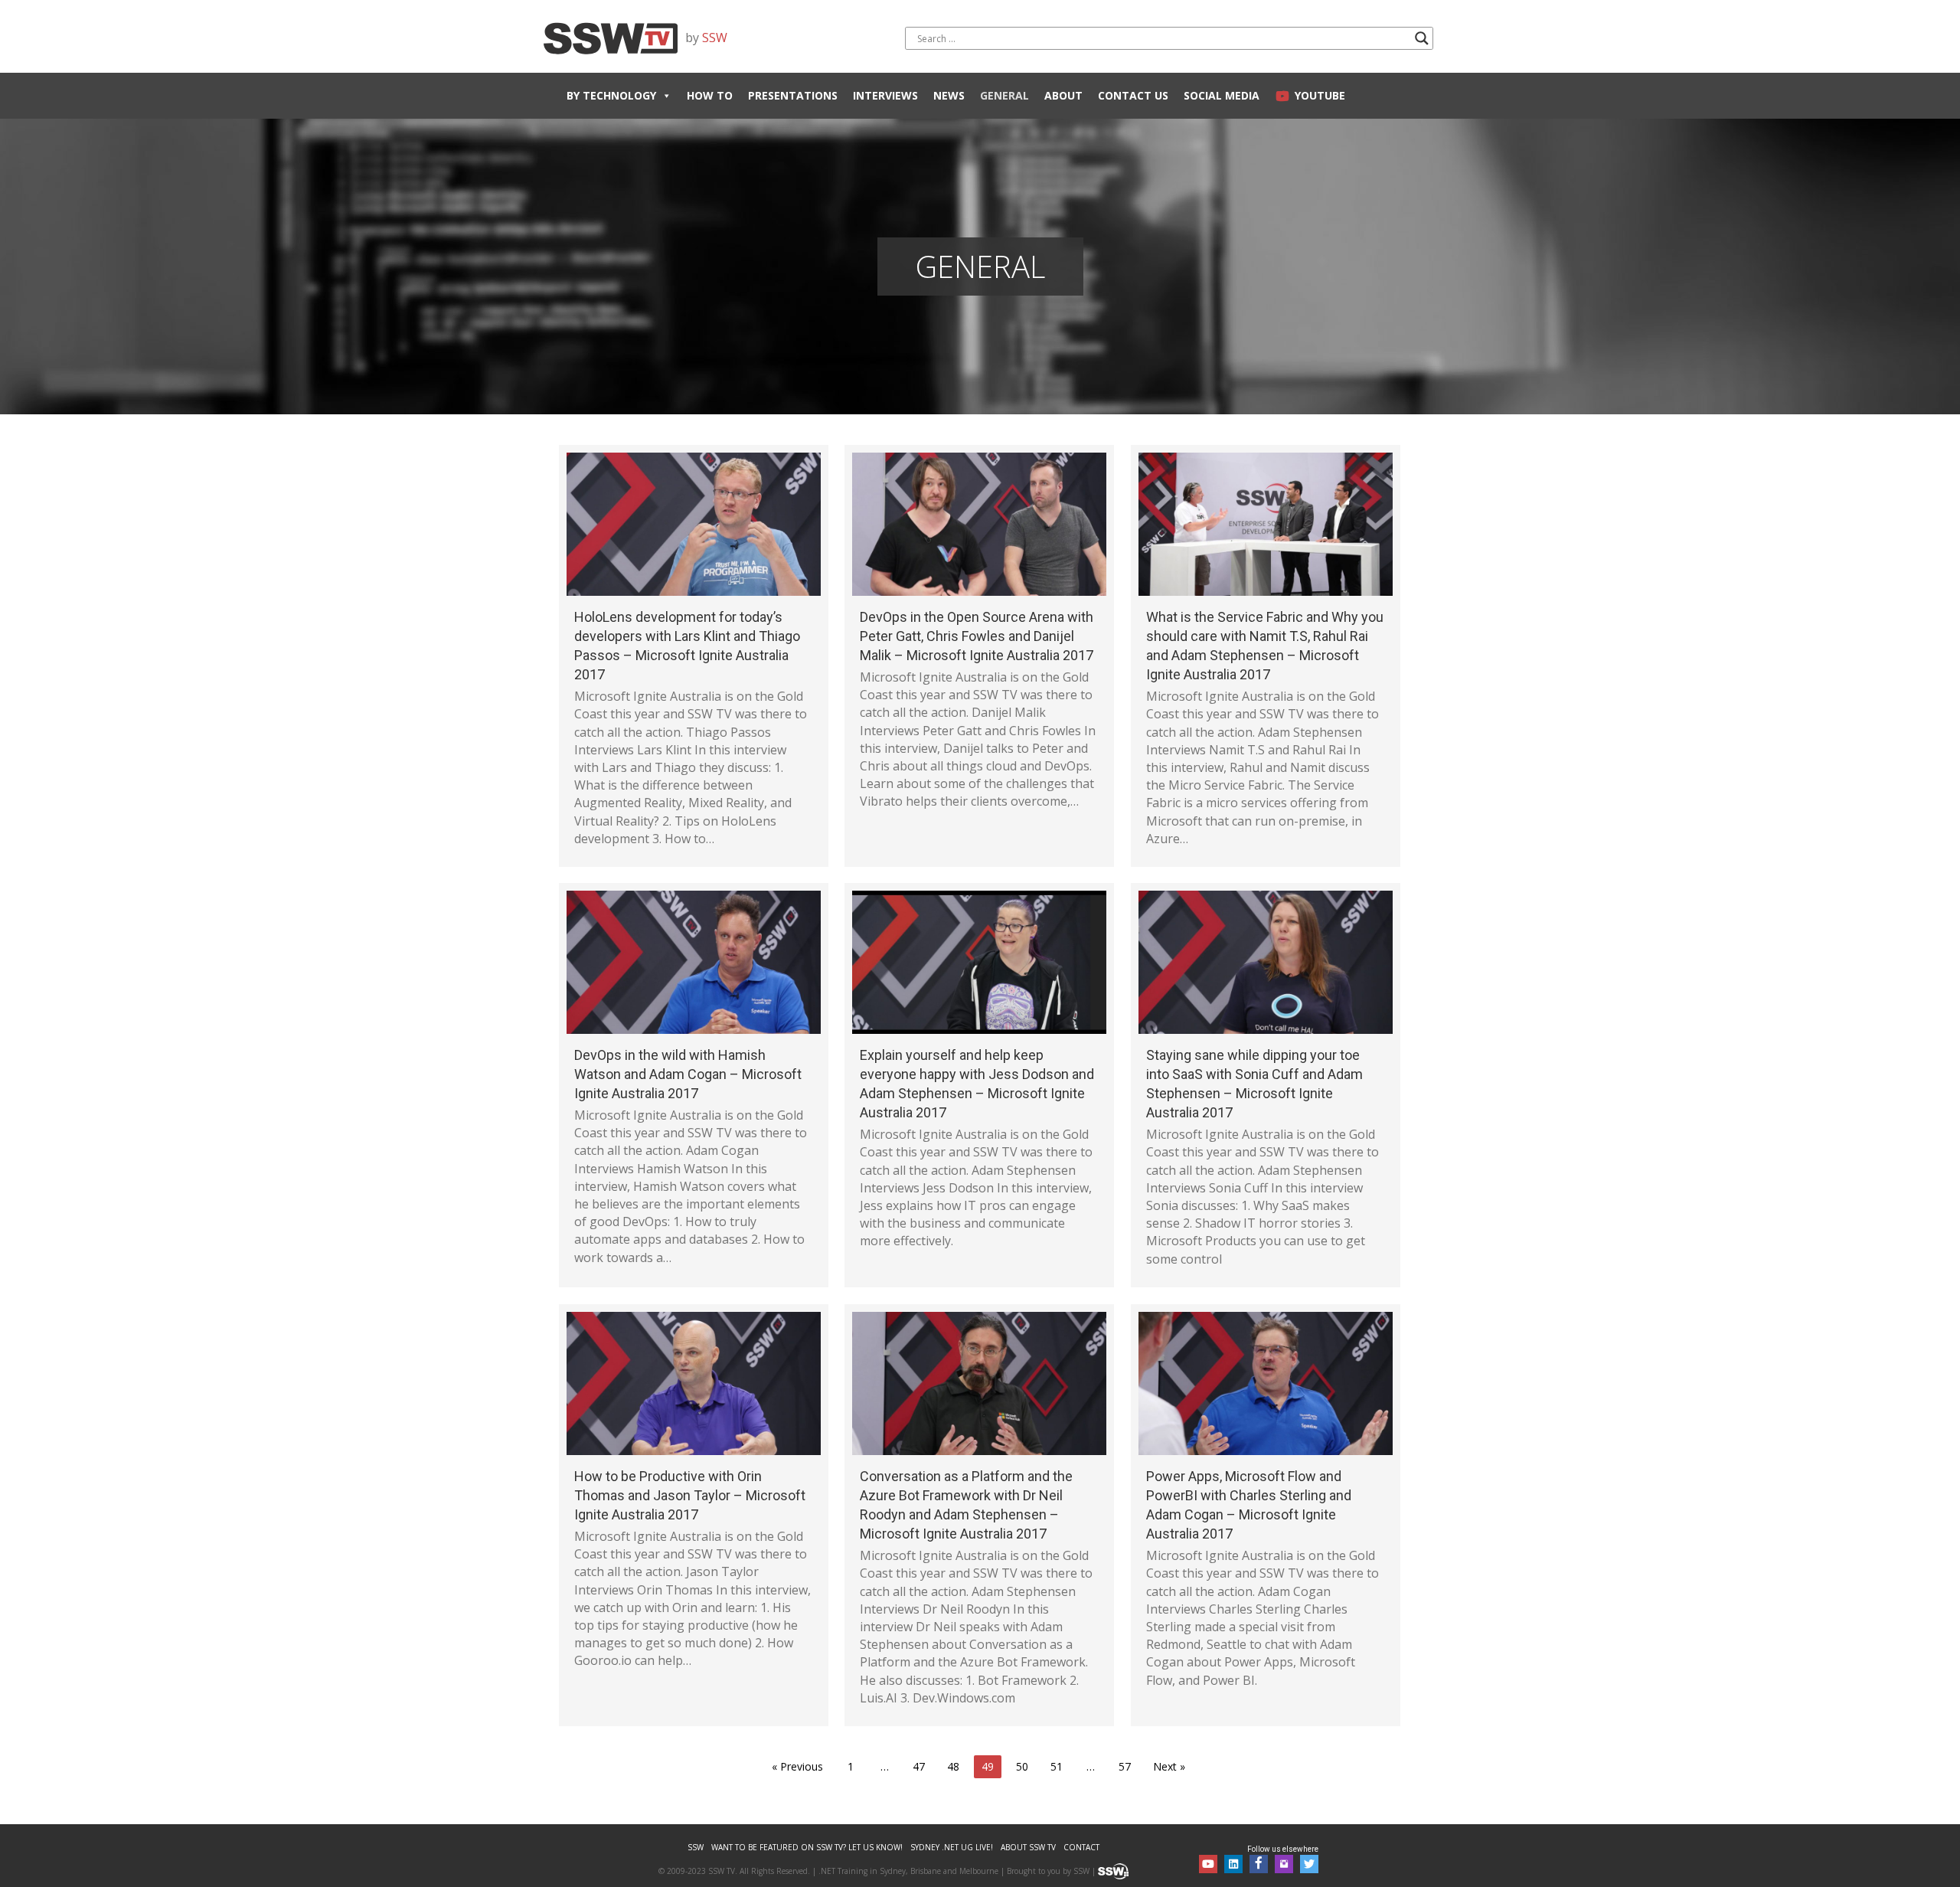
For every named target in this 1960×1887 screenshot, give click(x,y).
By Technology (611, 95)
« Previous (797, 1766)
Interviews (885, 95)
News (949, 95)
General (1004, 95)
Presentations (793, 95)
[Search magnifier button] (1422, 38)
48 (953, 1766)
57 (1125, 1766)
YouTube (1320, 95)
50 (1022, 1766)
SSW (715, 38)
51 (1057, 1766)
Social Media (1222, 95)
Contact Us (1133, 95)
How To (710, 95)
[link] (696, 1848)
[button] (1208, 1864)
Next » (1169, 1766)
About (1063, 95)
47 (919, 1766)
